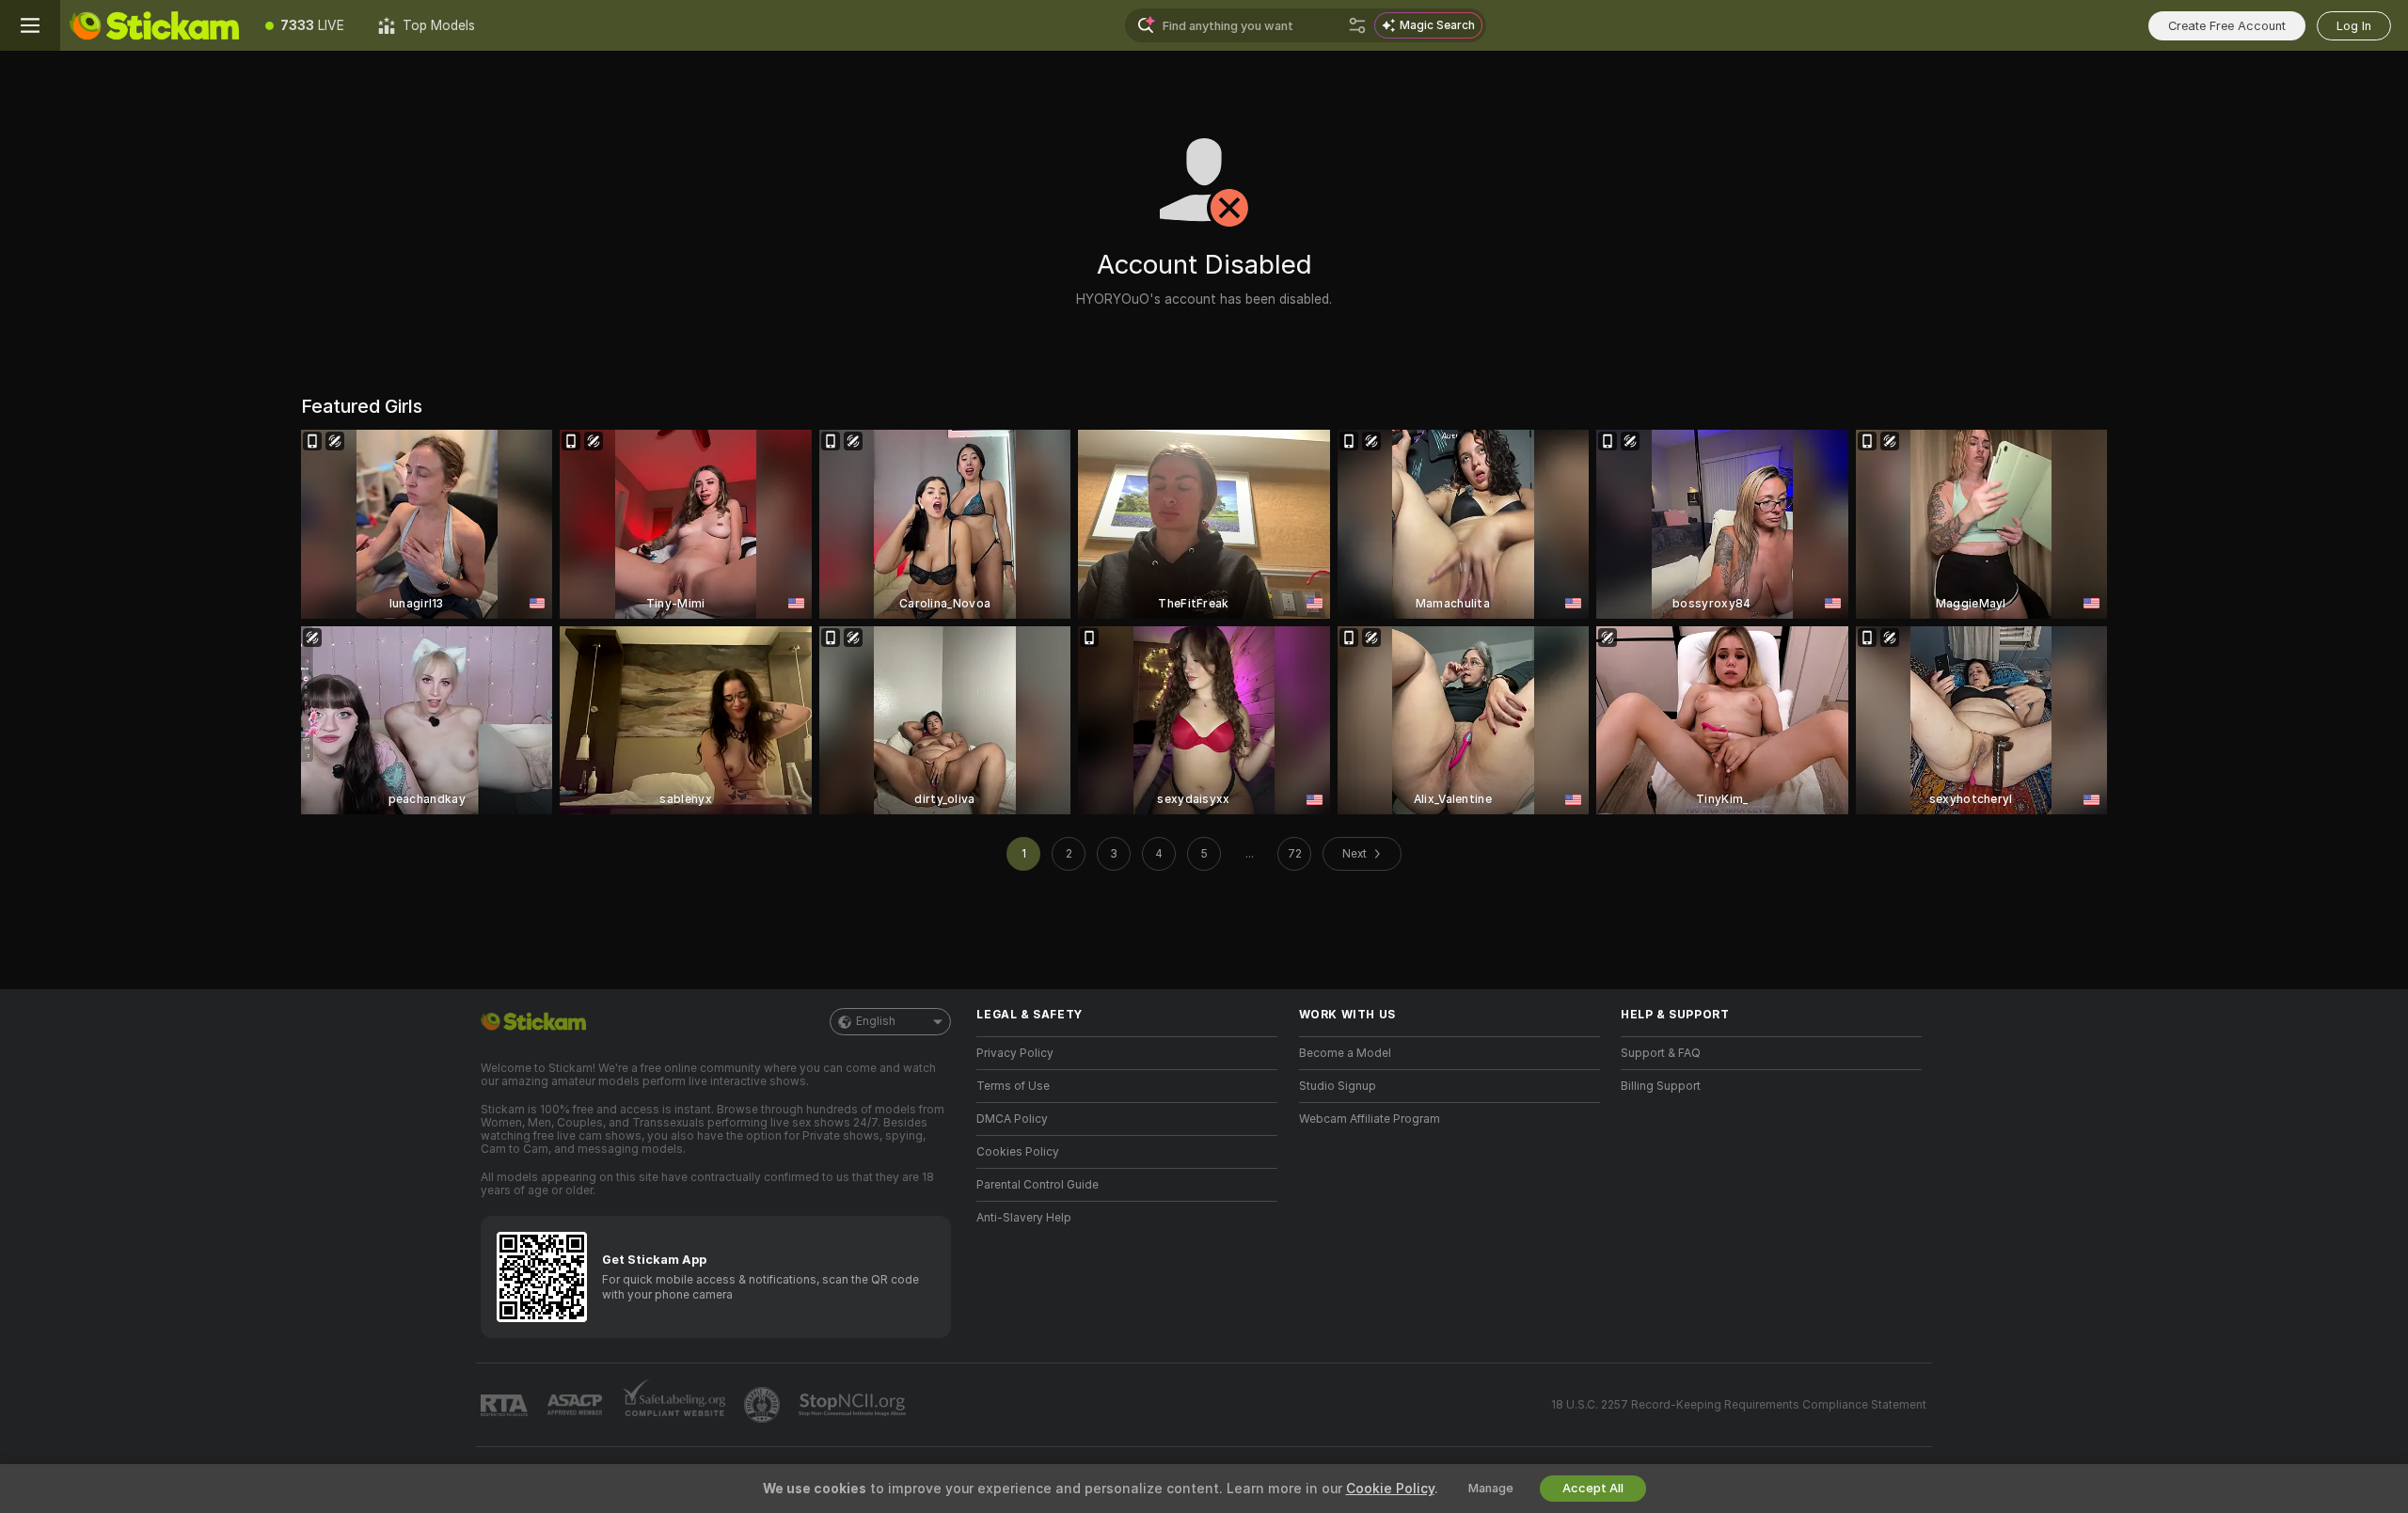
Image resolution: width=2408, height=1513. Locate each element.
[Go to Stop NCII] (854, 1405)
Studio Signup (1338, 1086)
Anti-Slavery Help (1024, 1218)
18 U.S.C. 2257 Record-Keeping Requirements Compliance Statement (1739, 1405)
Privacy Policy (1015, 1053)
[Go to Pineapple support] (764, 1405)
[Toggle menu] (30, 25)
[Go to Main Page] (154, 25)
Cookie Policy (1390, 1489)
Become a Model (1345, 1053)
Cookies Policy (1018, 1152)
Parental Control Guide (1038, 1185)
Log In (2354, 26)
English (876, 1021)
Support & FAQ (1661, 1053)
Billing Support (1661, 1086)
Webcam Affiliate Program (1370, 1119)
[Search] (1357, 25)
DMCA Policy (1012, 1119)
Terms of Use (1013, 1086)
